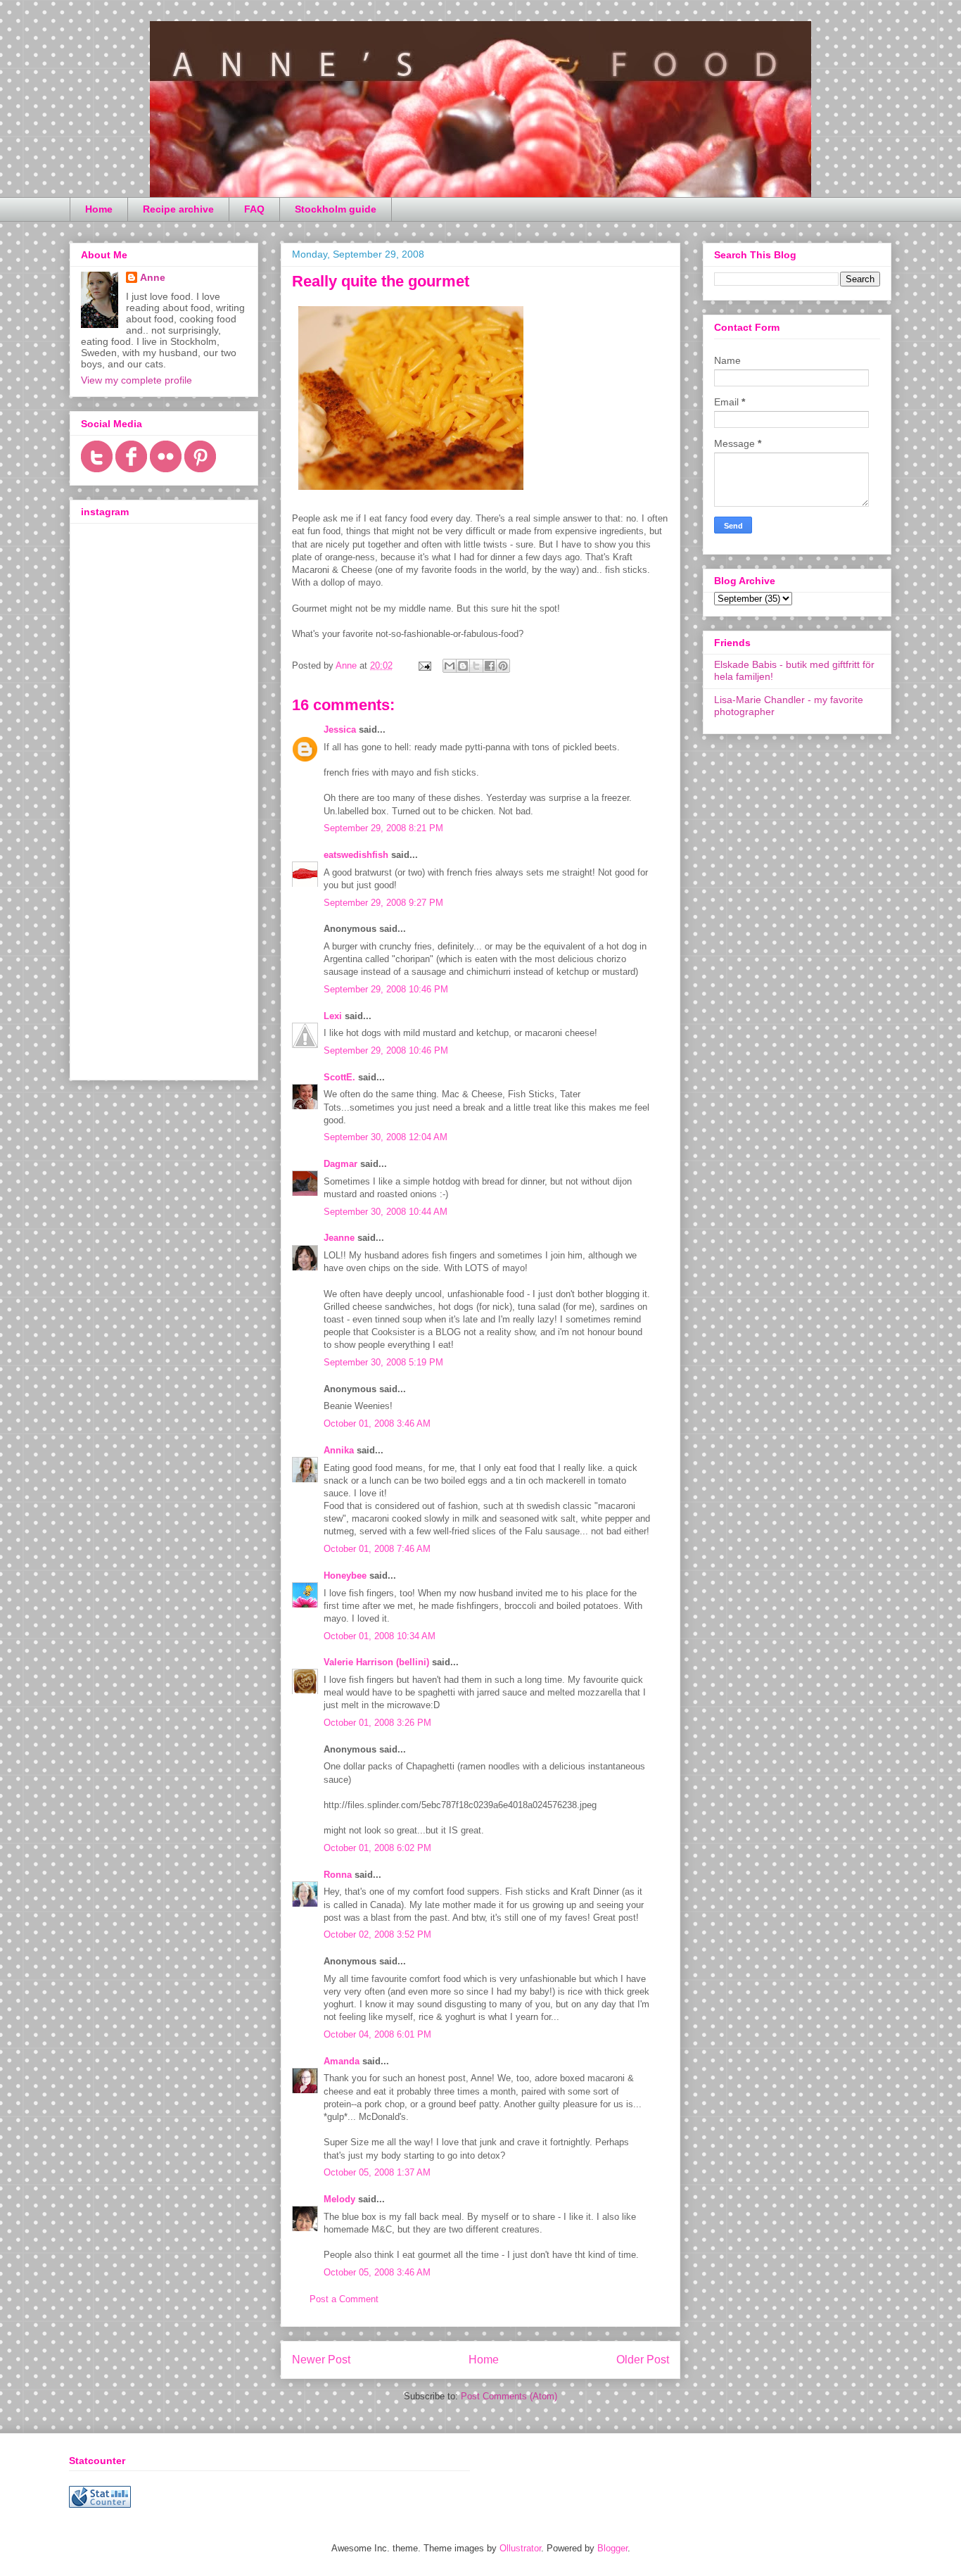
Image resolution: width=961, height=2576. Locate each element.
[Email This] (450, 666)
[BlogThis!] (463, 666)
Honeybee (345, 1576)
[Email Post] (424, 665)
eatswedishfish (356, 855)
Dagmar (341, 1164)
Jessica (340, 730)
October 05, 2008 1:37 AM (377, 2172)
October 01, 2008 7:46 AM (377, 1549)
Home (99, 209)
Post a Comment (344, 2299)
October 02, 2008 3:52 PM (377, 1934)
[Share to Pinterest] (503, 666)
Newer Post (321, 2360)
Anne (153, 277)
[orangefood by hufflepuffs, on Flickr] (411, 493)
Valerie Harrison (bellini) (376, 1662)
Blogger (612, 2548)
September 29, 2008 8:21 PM (383, 828)
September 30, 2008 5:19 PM (383, 1362)
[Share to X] (476, 666)
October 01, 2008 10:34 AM (380, 1636)
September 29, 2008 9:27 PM (383, 903)
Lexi (333, 1016)
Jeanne (339, 1238)
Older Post (643, 2360)
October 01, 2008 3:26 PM (377, 1723)
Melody (339, 2199)
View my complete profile (136, 380)
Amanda (342, 2061)
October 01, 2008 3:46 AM (377, 1423)
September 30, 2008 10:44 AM (386, 1212)
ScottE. (339, 1077)
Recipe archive (178, 209)
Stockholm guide (336, 209)
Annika (339, 1450)
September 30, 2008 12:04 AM (386, 1137)
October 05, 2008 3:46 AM (377, 2272)
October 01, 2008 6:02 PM (377, 1848)
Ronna (338, 1875)
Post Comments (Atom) (509, 2396)
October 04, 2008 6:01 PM (377, 2034)
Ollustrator (520, 2548)
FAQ (254, 209)
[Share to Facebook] (490, 666)
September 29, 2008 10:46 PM (386, 989)
